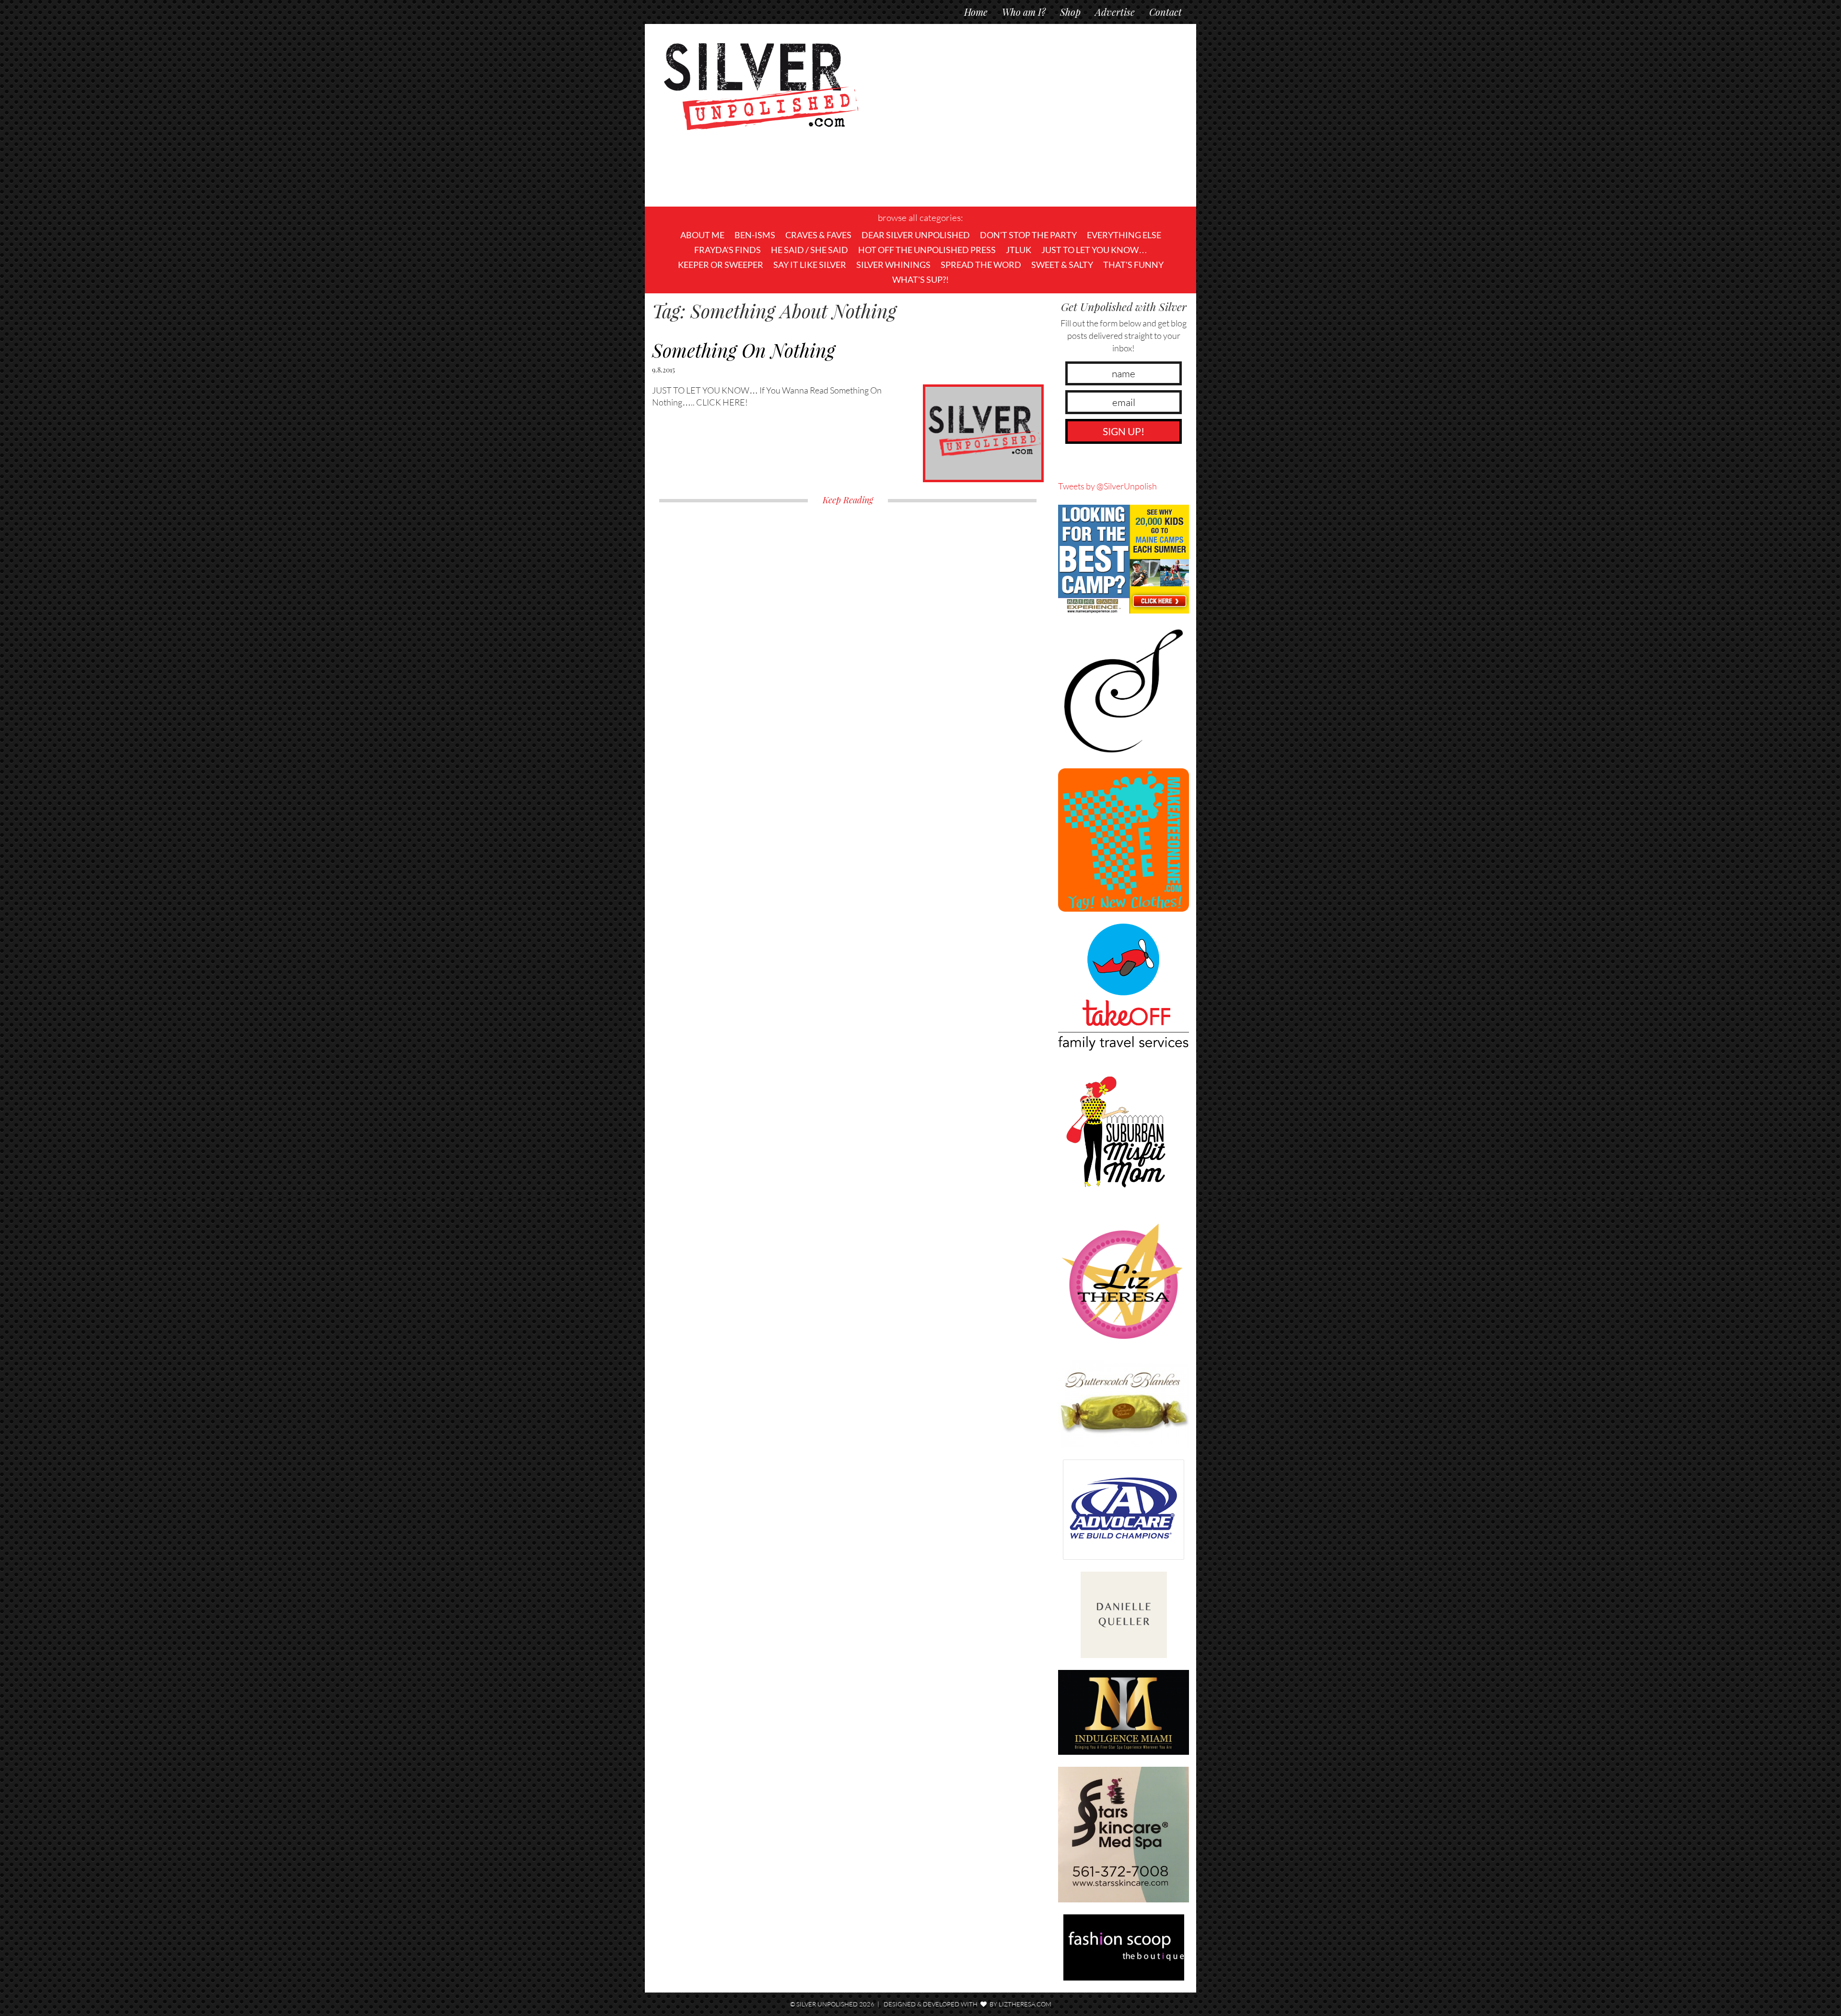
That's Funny (1133, 265)
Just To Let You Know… (1094, 250)
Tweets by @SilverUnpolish (1107, 486)
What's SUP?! (920, 279)
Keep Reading (848, 500)
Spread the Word (981, 265)
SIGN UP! (1124, 431)
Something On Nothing (744, 350)
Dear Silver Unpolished (916, 235)
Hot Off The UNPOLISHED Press (927, 250)
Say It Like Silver (810, 265)
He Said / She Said (810, 250)
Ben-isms (755, 235)
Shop (1070, 12)
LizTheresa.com (1025, 2004)
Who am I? (1024, 12)
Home (976, 12)
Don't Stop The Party (1028, 235)
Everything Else (1124, 235)
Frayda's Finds (728, 250)
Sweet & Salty (1062, 265)
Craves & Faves (818, 235)
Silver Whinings (893, 265)
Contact (1165, 12)
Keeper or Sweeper (721, 265)
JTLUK (1019, 250)
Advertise (1115, 12)
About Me (702, 235)
